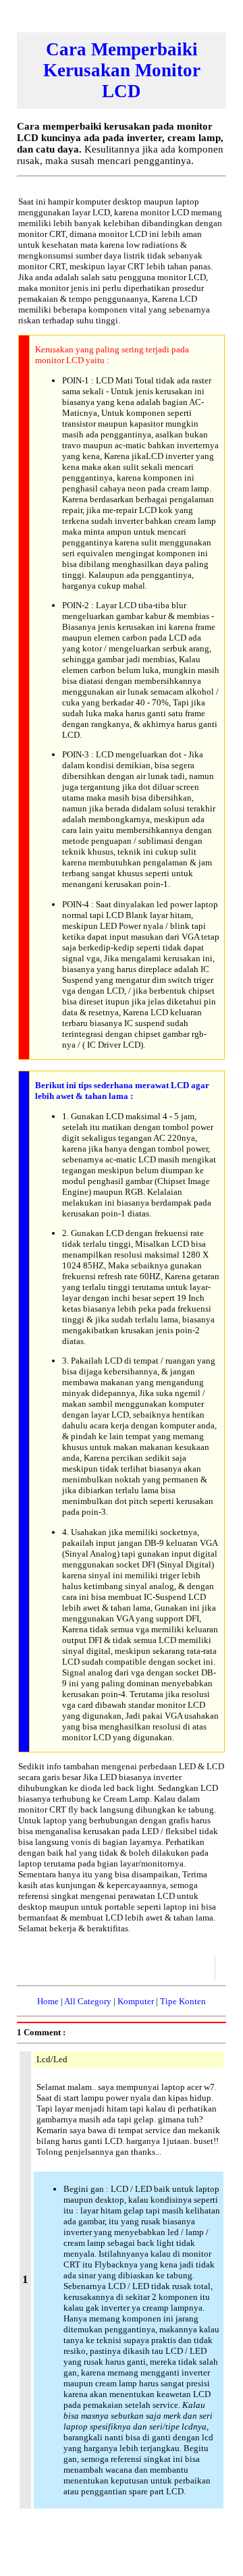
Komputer (136, 2001)
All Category (88, 2001)
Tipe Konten (183, 2001)
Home (48, 2001)
